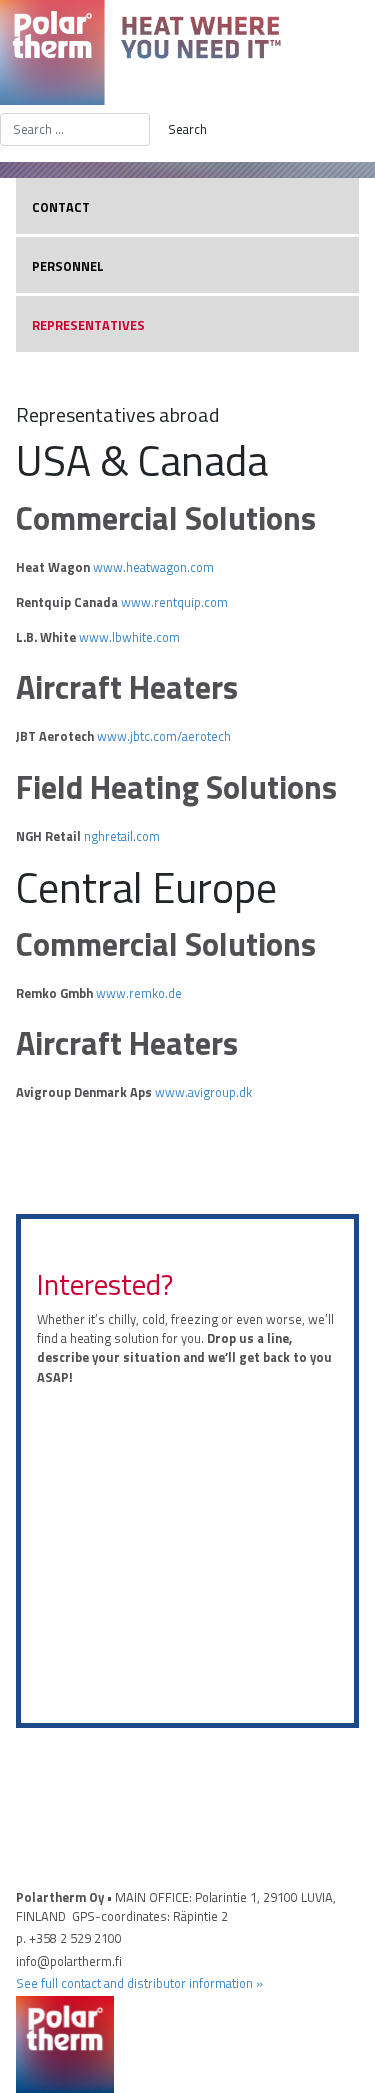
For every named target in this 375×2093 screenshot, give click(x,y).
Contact (61, 207)
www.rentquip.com (174, 602)
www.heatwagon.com (153, 567)
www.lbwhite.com (129, 637)
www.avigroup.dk (203, 1092)
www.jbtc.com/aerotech (164, 736)
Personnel (68, 266)
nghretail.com (122, 836)
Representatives (88, 325)
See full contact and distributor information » (139, 1983)
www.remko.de (139, 993)
